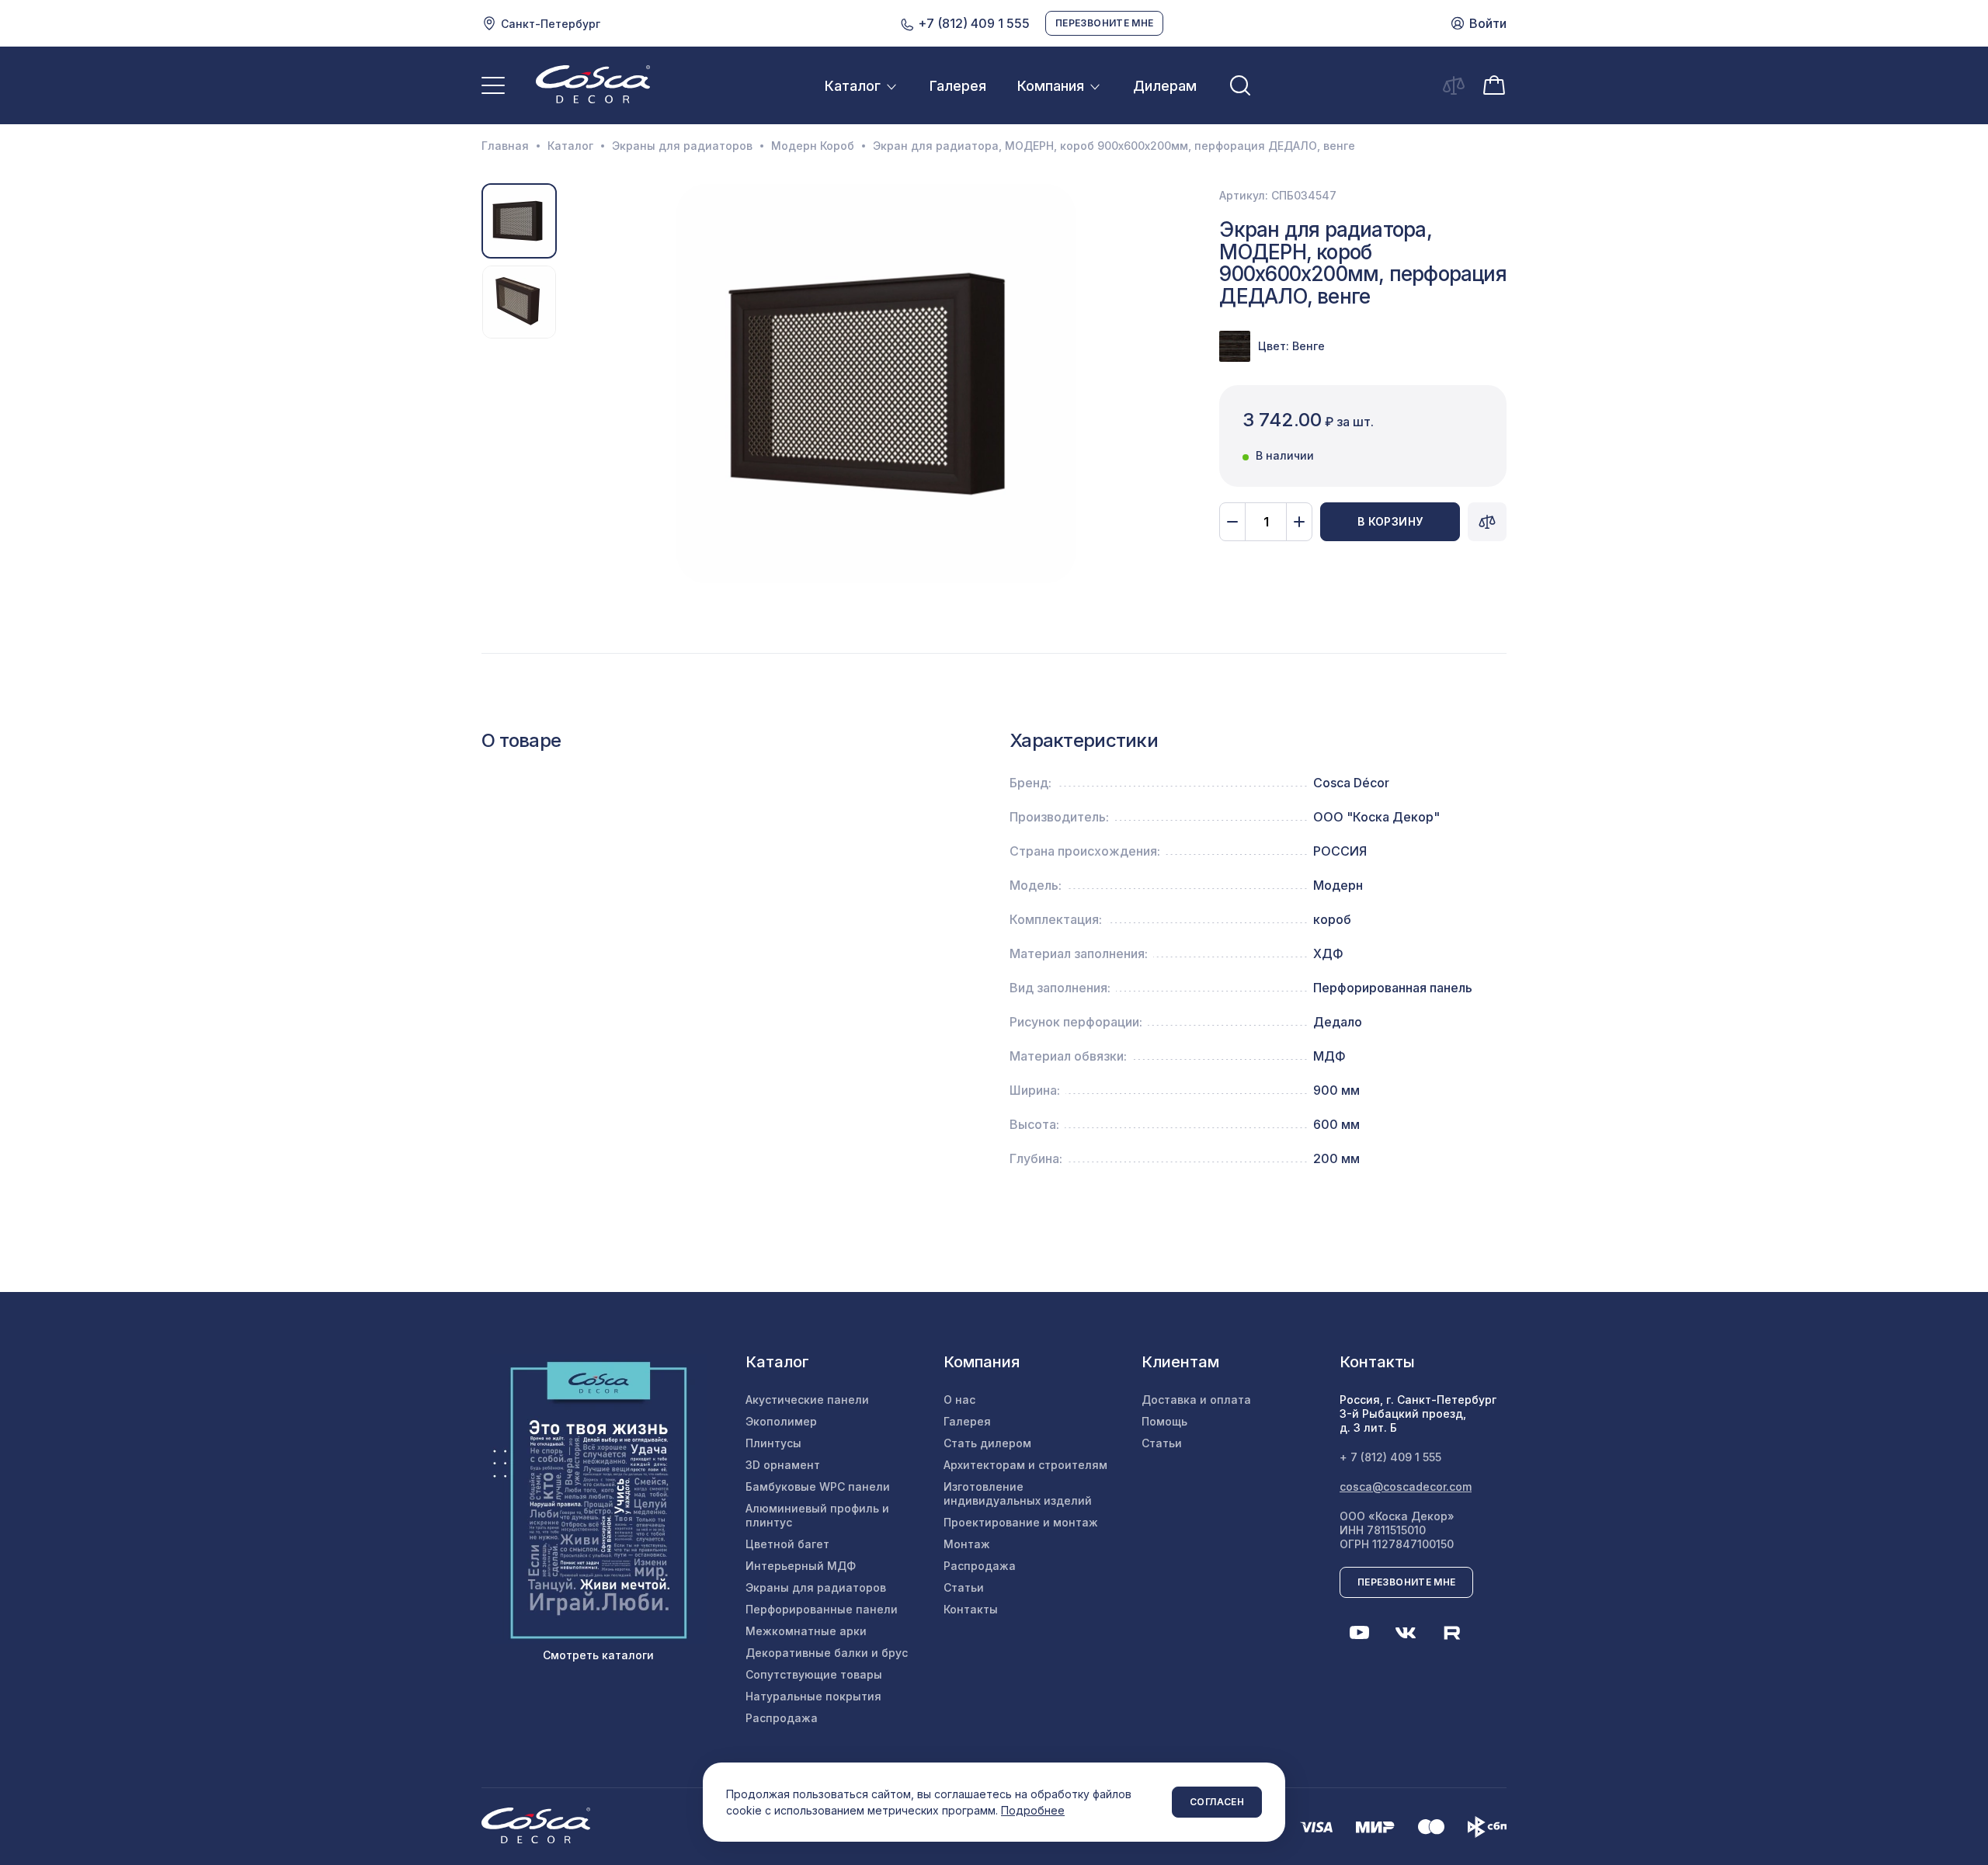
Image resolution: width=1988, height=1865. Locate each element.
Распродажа (782, 1718)
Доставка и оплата (1196, 1400)
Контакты (971, 1609)
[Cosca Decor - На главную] (593, 84)
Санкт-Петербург (551, 24)
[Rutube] (1452, 1633)
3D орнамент (783, 1465)
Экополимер (781, 1421)
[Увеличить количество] (1299, 522)
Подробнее (1033, 1810)
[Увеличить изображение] (876, 383)
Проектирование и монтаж (1021, 1522)
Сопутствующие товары (814, 1674)
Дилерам (1165, 86)
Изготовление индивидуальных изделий (1018, 1493)
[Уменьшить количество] (1232, 522)
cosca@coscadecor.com (1406, 1486)
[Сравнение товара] (1487, 522)
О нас (959, 1400)
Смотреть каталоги (598, 1655)
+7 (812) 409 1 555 (972, 23)
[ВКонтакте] (1406, 1633)
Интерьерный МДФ (801, 1566)
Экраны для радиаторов (682, 146)
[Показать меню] (493, 85)
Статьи (964, 1587)
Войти (1488, 23)
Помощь (1164, 1421)
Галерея (958, 86)
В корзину (1390, 521)
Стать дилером (987, 1443)
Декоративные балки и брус (827, 1653)
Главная (505, 146)
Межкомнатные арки (806, 1631)
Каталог (853, 86)
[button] (580, 384)
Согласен (1217, 1802)
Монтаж (967, 1544)
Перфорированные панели (822, 1609)
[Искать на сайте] (1240, 85)
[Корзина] (1494, 84)
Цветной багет (787, 1544)
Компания (1051, 86)
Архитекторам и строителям (1025, 1465)
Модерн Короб (813, 146)
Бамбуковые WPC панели (818, 1486)
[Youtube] (1359, 1633)
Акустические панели (807, 1400)
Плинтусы (773, 1443)
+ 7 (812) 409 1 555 (1390, 1457)
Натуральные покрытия (813, 1696)
